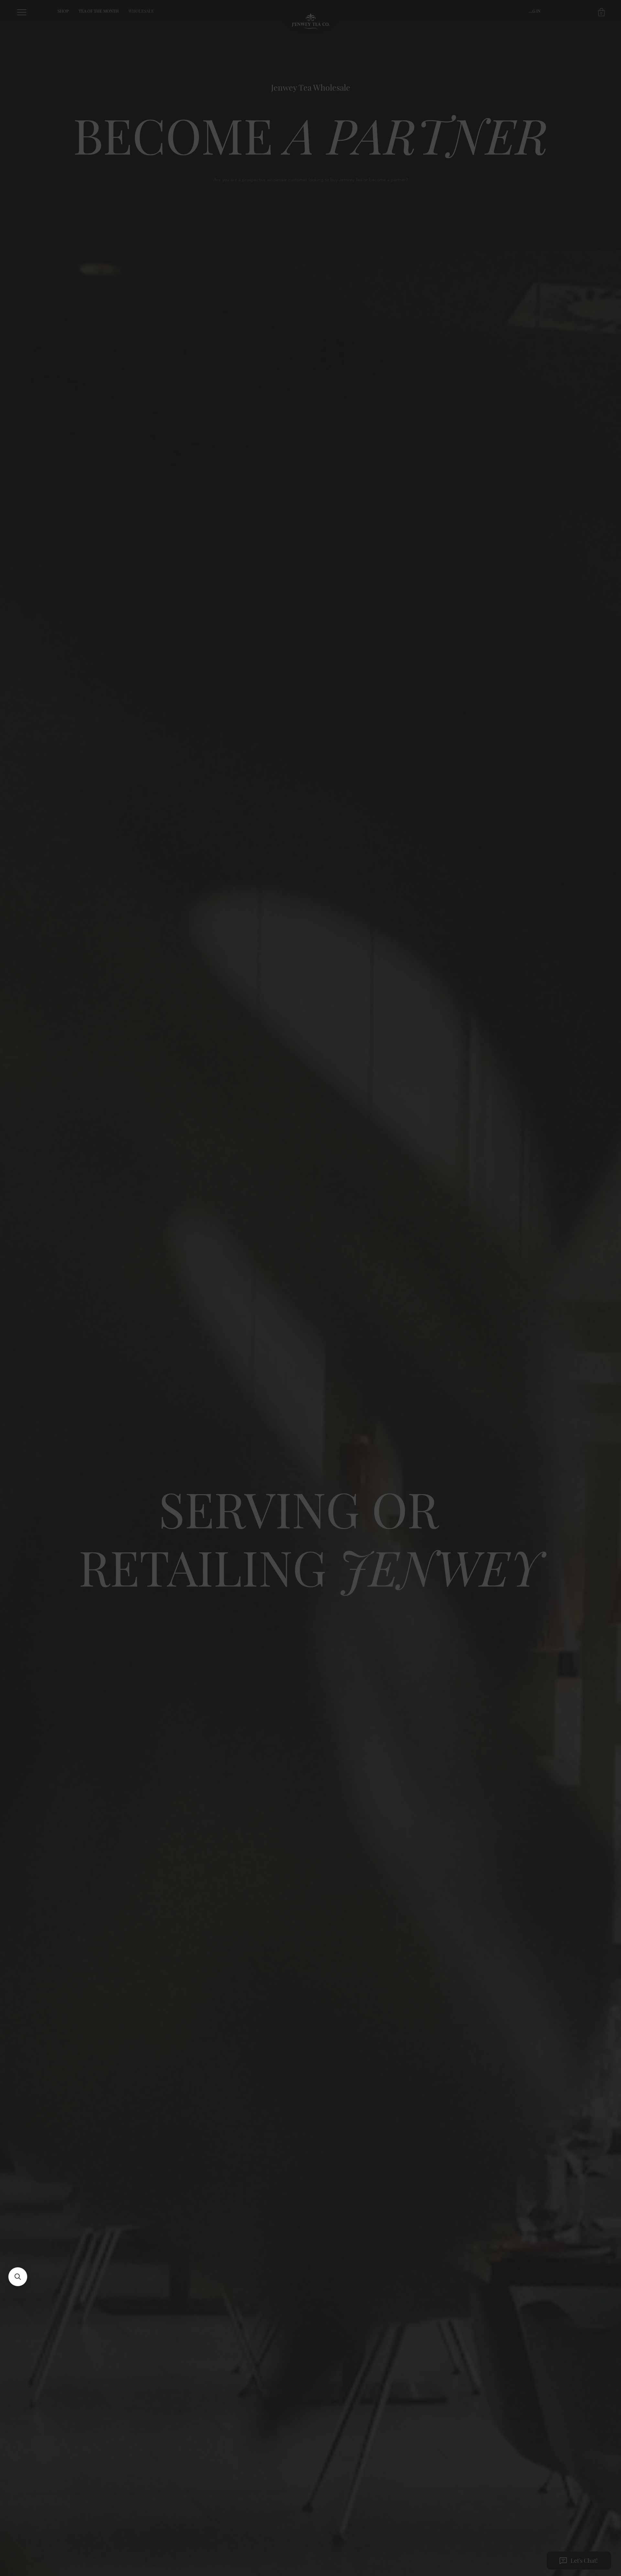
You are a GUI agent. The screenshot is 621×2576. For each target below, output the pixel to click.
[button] (445, 1208)
